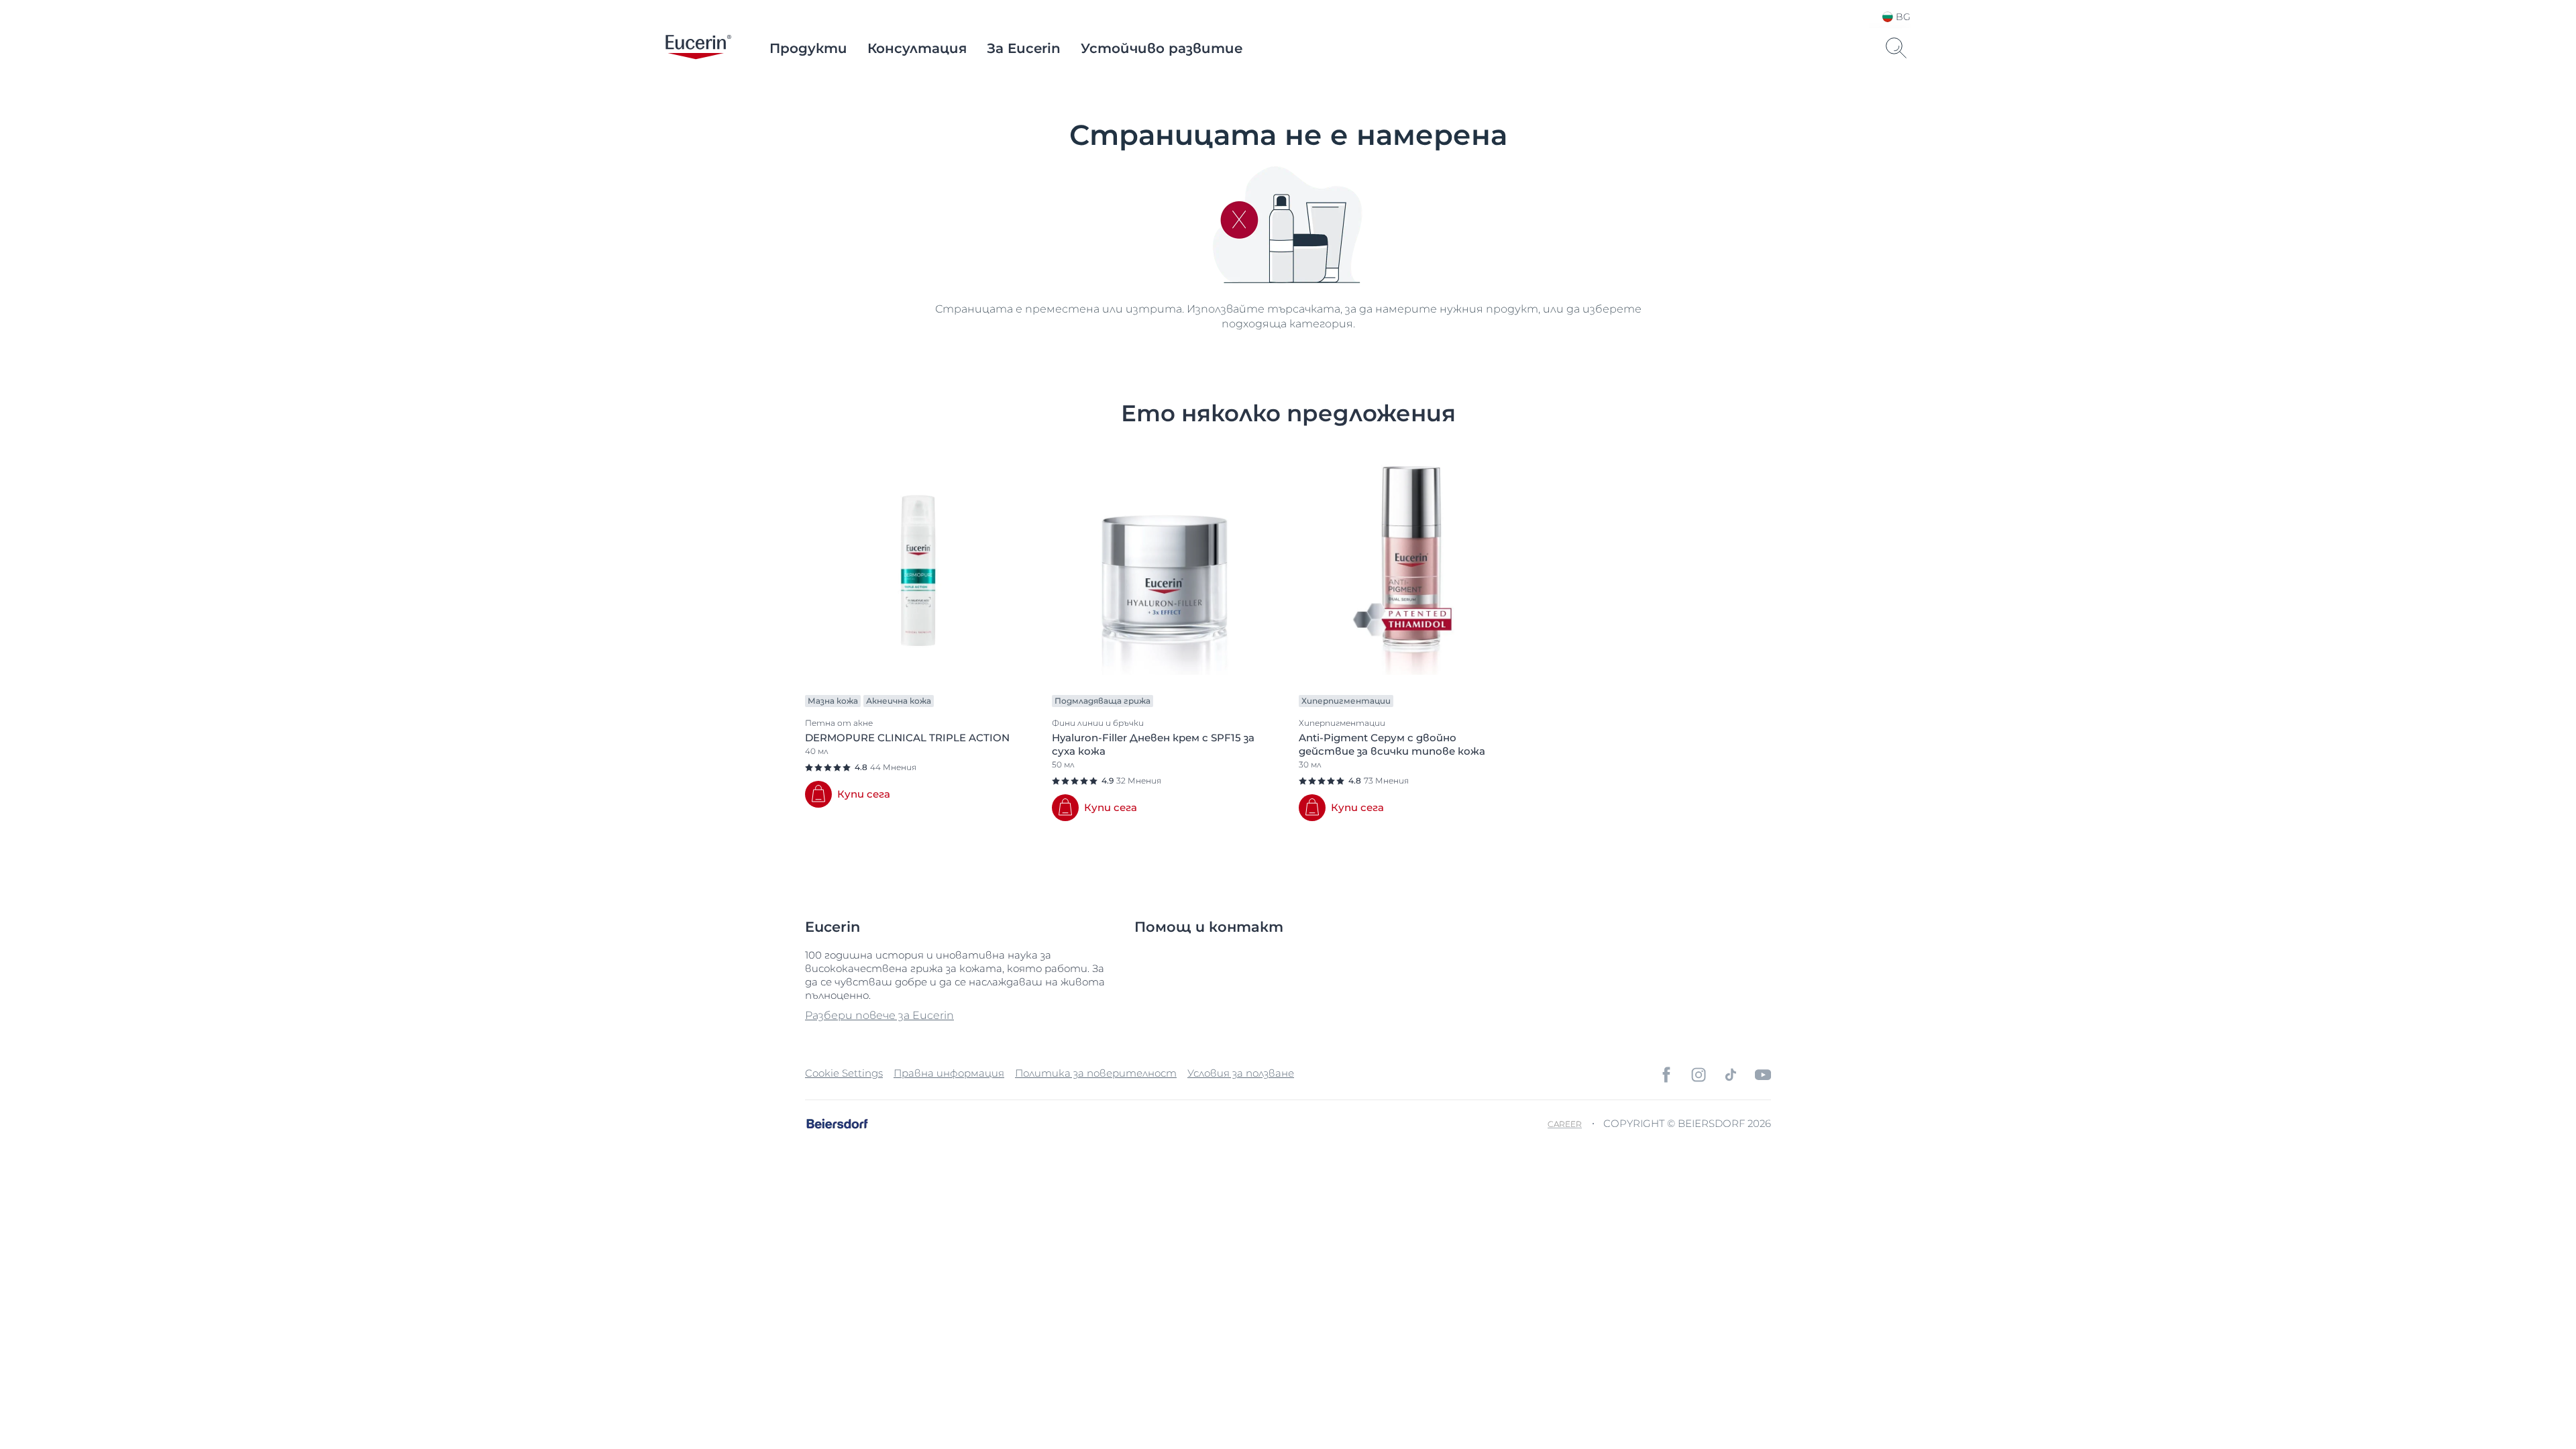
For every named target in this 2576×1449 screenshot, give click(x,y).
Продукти (808, 48)
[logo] (698, 48)
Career (1565, 1124)
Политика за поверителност (1096, 1073)
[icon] (1666, 1075)
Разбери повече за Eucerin (879, 1015)
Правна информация (949, 1073)
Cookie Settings (844, 1073)
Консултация (917, 48)
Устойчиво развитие (1162, 48)
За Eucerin (1024, 48)
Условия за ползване (1241, 1073)
